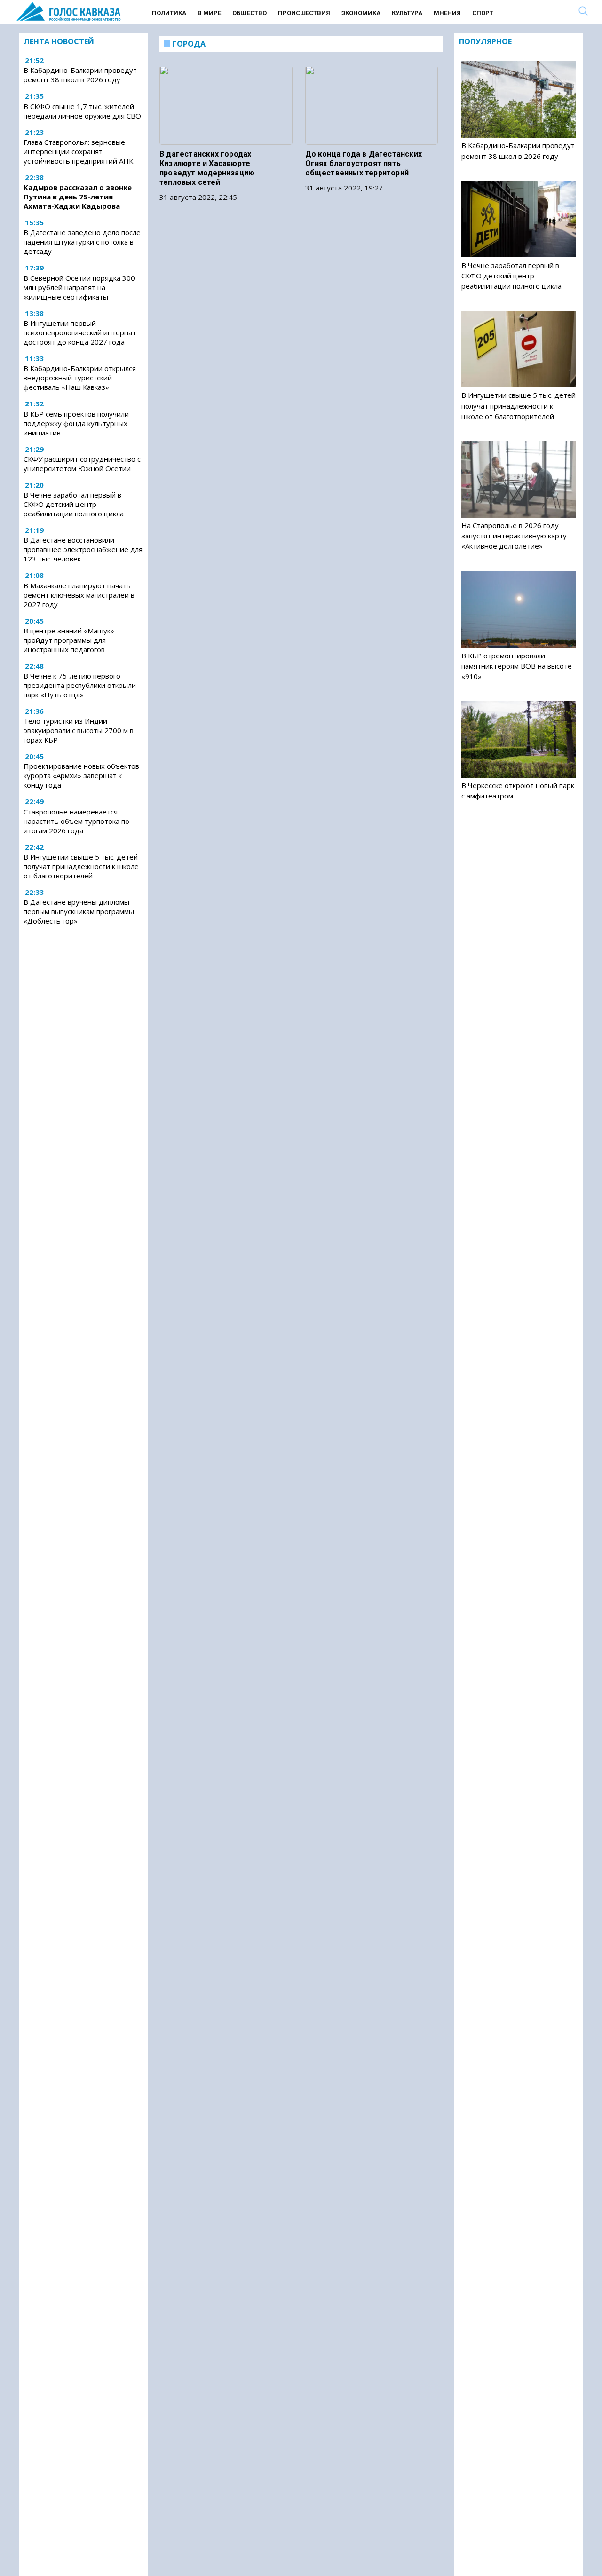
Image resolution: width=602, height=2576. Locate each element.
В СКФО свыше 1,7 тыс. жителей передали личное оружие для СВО (82, 111)
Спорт (483, 13)
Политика (169, 13)
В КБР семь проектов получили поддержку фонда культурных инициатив (76, 423)
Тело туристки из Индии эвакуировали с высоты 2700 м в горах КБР (79, 730)
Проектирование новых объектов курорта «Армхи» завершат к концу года (81, 775)
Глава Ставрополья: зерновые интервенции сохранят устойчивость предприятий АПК (78, 151)
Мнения (447, 13)
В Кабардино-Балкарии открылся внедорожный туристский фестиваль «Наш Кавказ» (80, 378)
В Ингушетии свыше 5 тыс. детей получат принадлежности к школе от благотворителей (81, 866)
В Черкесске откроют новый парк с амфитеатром (518, 790)
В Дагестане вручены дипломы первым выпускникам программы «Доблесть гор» (79, 911)
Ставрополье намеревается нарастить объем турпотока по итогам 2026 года (76, 821)
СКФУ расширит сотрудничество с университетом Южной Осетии (82, 464)
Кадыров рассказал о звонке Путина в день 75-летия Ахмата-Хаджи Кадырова (78, 197)
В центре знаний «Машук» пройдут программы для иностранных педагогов (69, 640)
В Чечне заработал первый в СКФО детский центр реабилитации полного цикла (74, 504)
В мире (209, 13)
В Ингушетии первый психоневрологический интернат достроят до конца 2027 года (80, 332)
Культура (407, 13)
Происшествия (304, 13)
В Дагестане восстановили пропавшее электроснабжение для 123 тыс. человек (83, 549)
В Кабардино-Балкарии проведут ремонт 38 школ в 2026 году (80, 75)
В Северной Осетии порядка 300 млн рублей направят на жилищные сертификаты (79, 287)
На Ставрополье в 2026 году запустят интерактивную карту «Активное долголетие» (514, 536)
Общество (250, 13)
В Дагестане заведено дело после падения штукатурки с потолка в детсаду (82, 242)
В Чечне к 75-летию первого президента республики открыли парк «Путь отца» (80, 685)
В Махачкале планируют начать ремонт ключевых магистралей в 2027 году (79, 595)
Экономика (361, 13)
